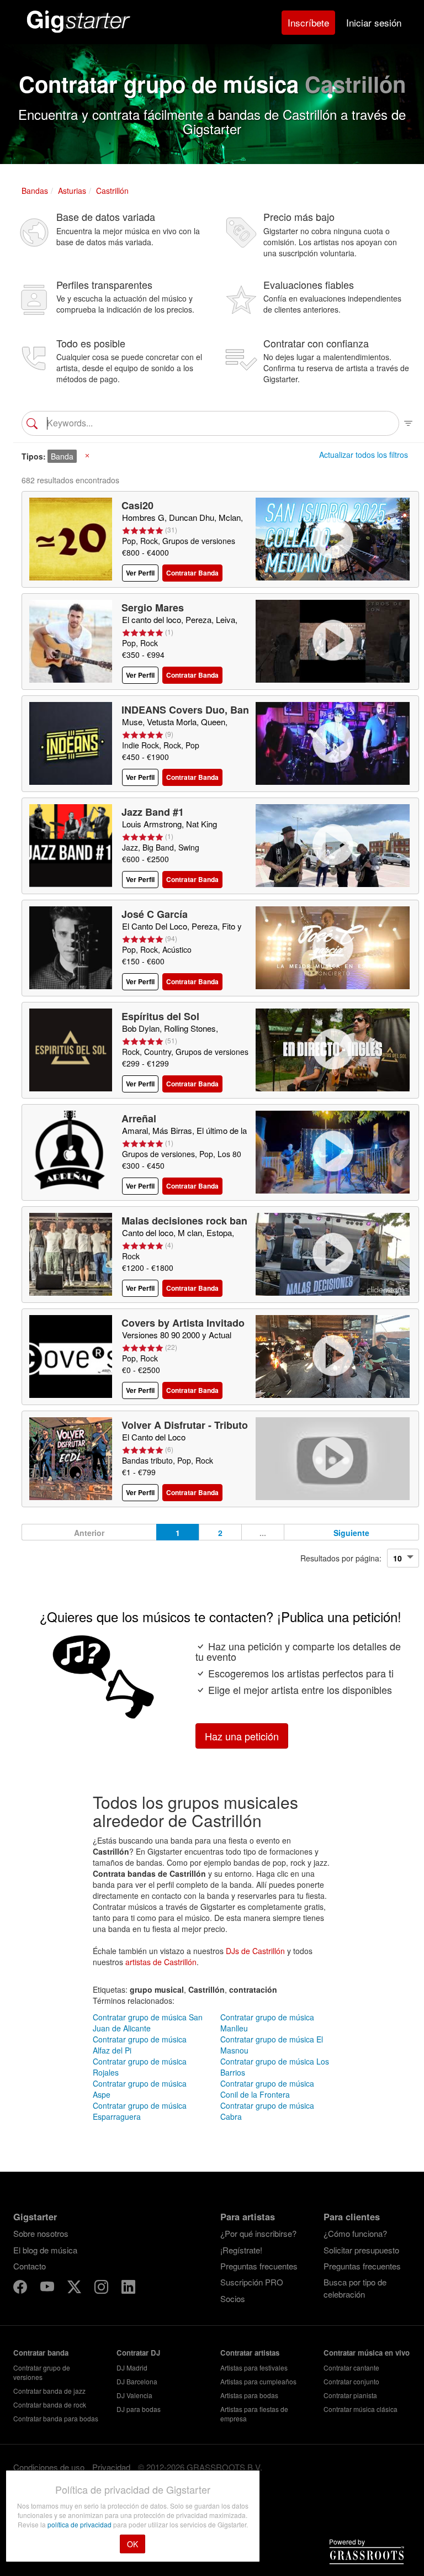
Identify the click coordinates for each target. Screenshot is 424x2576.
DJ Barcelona (137, 2381)
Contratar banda (41, 2353)
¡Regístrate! (241, 2250)
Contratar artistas (250, 2353)
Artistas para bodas (249, 2395)
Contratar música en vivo (367, 2353)
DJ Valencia (134, 2395)
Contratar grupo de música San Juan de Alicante (148, 2023)
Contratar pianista (350, 2395)
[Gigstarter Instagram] (102, 2288)
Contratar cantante (351, 2368)
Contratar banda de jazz (49, 2391)
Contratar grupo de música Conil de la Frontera (267, 2089)
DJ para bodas (139, 2409)
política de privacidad (80, 2524)
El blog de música (45, 2250)
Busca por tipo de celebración (355, 2288)
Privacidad (111, 2467)
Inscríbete (308, 22)
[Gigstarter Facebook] (21, 2288)
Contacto (30, 2266)
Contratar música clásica (361, 2409)
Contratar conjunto (351, 2381)
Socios (233, 2298)
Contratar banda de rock (50, 2405)
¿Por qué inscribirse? (258, 2233)
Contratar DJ (138, 2353)
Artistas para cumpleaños (258, 2381)
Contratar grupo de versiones (42, 2372)
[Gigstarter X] (75, 2288)
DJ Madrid (132, 2368)
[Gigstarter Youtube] (48, 2288)
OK (132, 2544)
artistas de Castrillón (161, 1962)
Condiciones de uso (49, 2467)
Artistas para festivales (254, 2368)
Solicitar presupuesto (361, 2250)
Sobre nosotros (41, 2233)
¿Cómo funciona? (355, 2233)
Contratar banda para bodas (56, 2418)
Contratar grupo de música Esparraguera (140, 2111)
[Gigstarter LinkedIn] (128, 2288)
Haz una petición (242, 1736)
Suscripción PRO (252, 2282)
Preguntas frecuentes (259, 2266)
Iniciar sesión (374, 22)
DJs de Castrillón (255, 1951)
